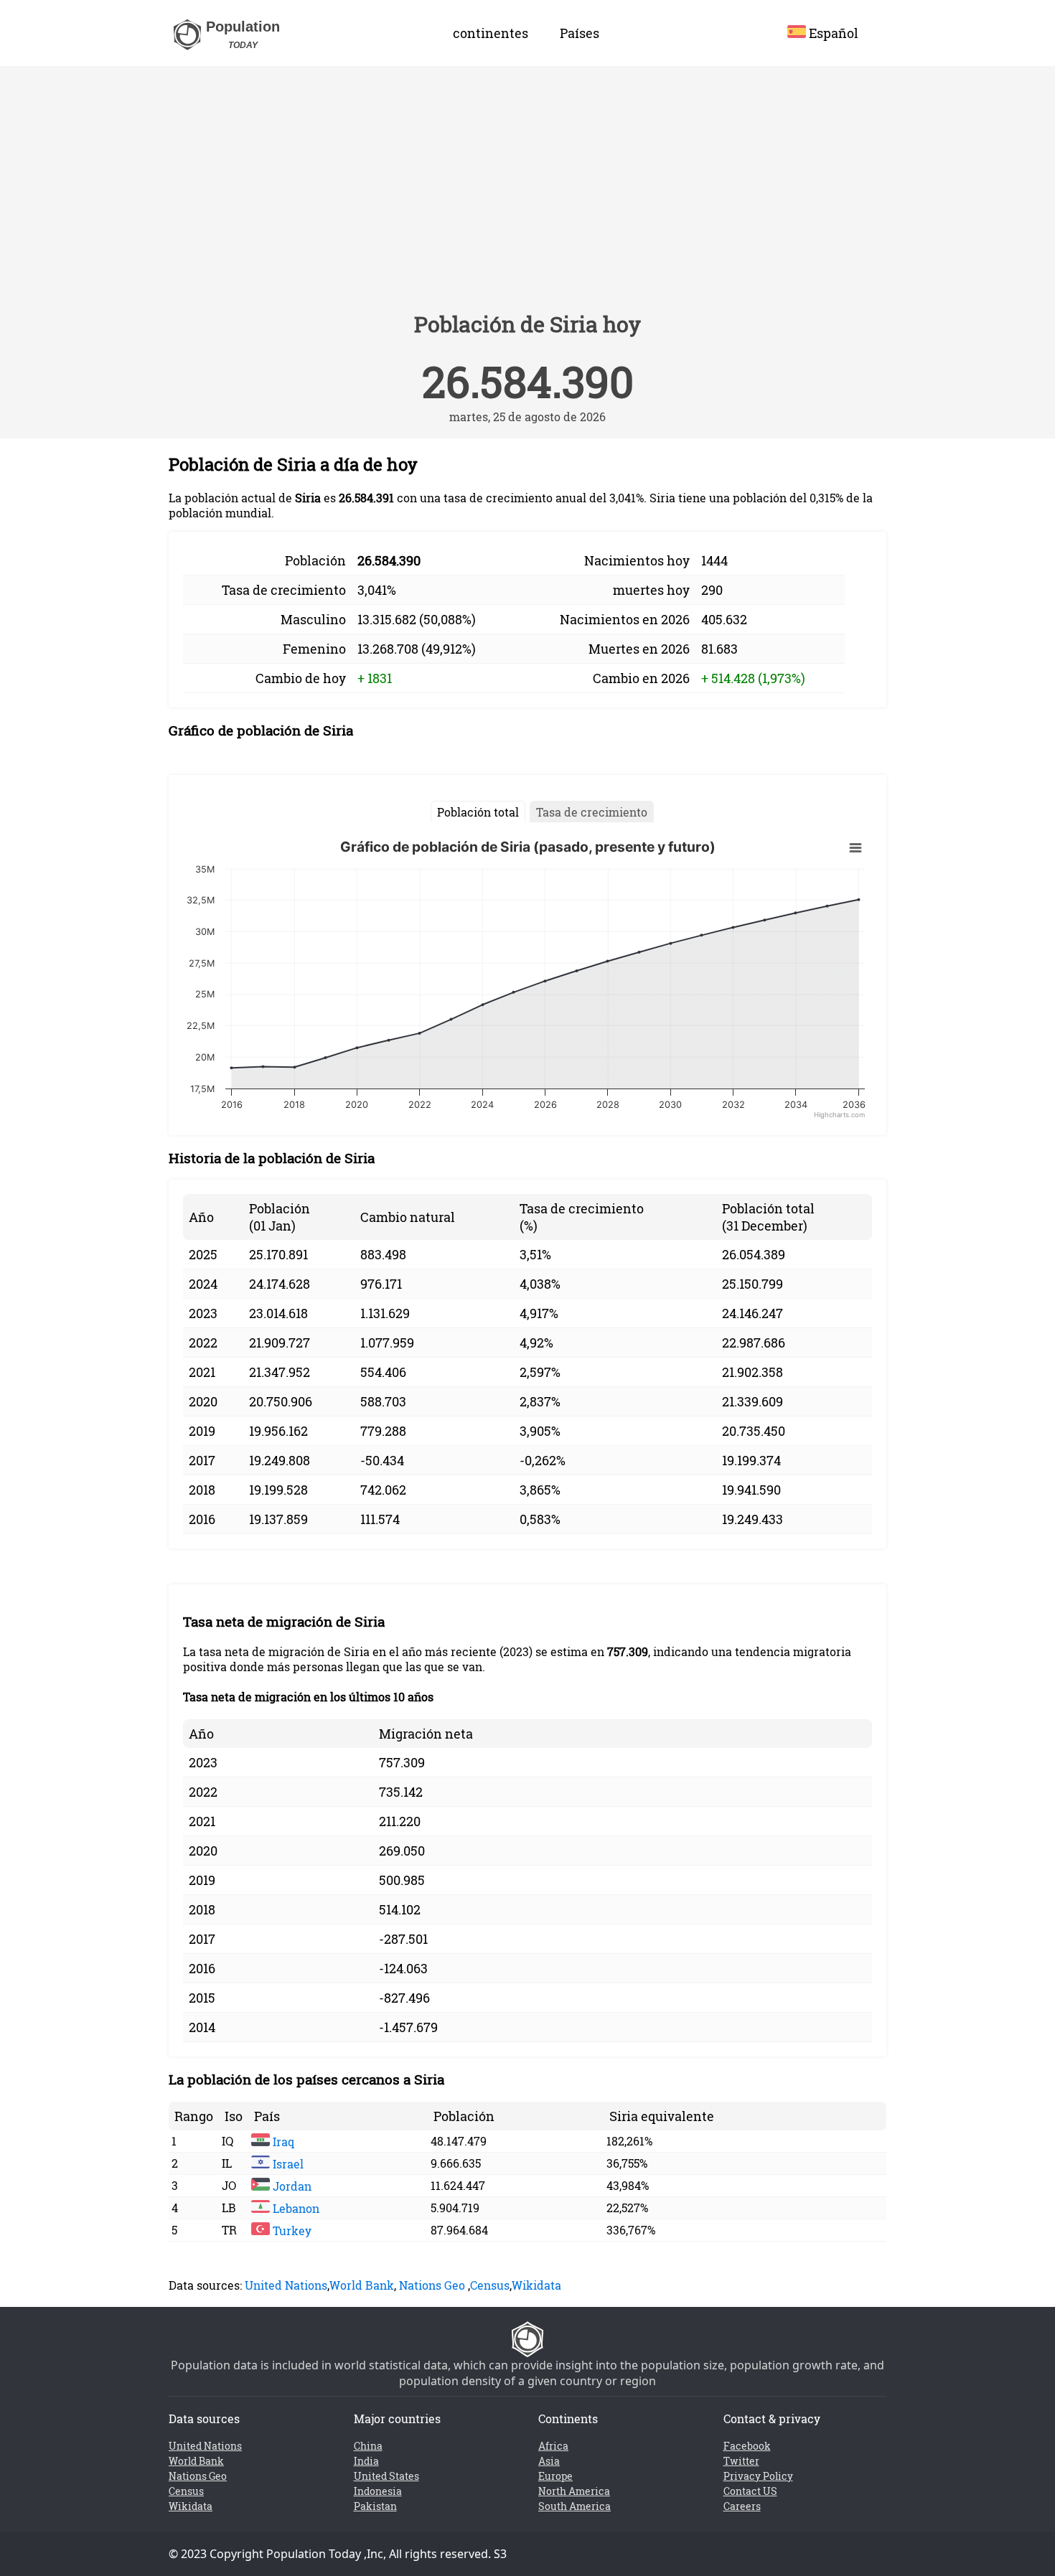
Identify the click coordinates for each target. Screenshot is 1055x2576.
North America (574, 2491)
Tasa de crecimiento (592, 812)
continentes (491, 33)
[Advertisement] (527, 195)
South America (575, 2506)
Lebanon (295, 2208)
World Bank (362, 2285)
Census (490, 2285)
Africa (553, 2446)
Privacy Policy (758, 2476)
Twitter (741, 2461)
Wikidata (536, 2285)
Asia (549, 2461)
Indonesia (378, 2491)
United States (386, 2476)
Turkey (291, 2231)
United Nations (286, 2285)
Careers (742, 2506)
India (366, 2461)
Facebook (747, 2446)
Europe (555, 2476)
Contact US (750, 2491)
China (368, 2446)
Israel (287, 2164)
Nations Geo (432, 2285)
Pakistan (375, 2506)
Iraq (282, 2142)
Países (580, 33)
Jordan (291, 2186)
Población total (478, 812)
